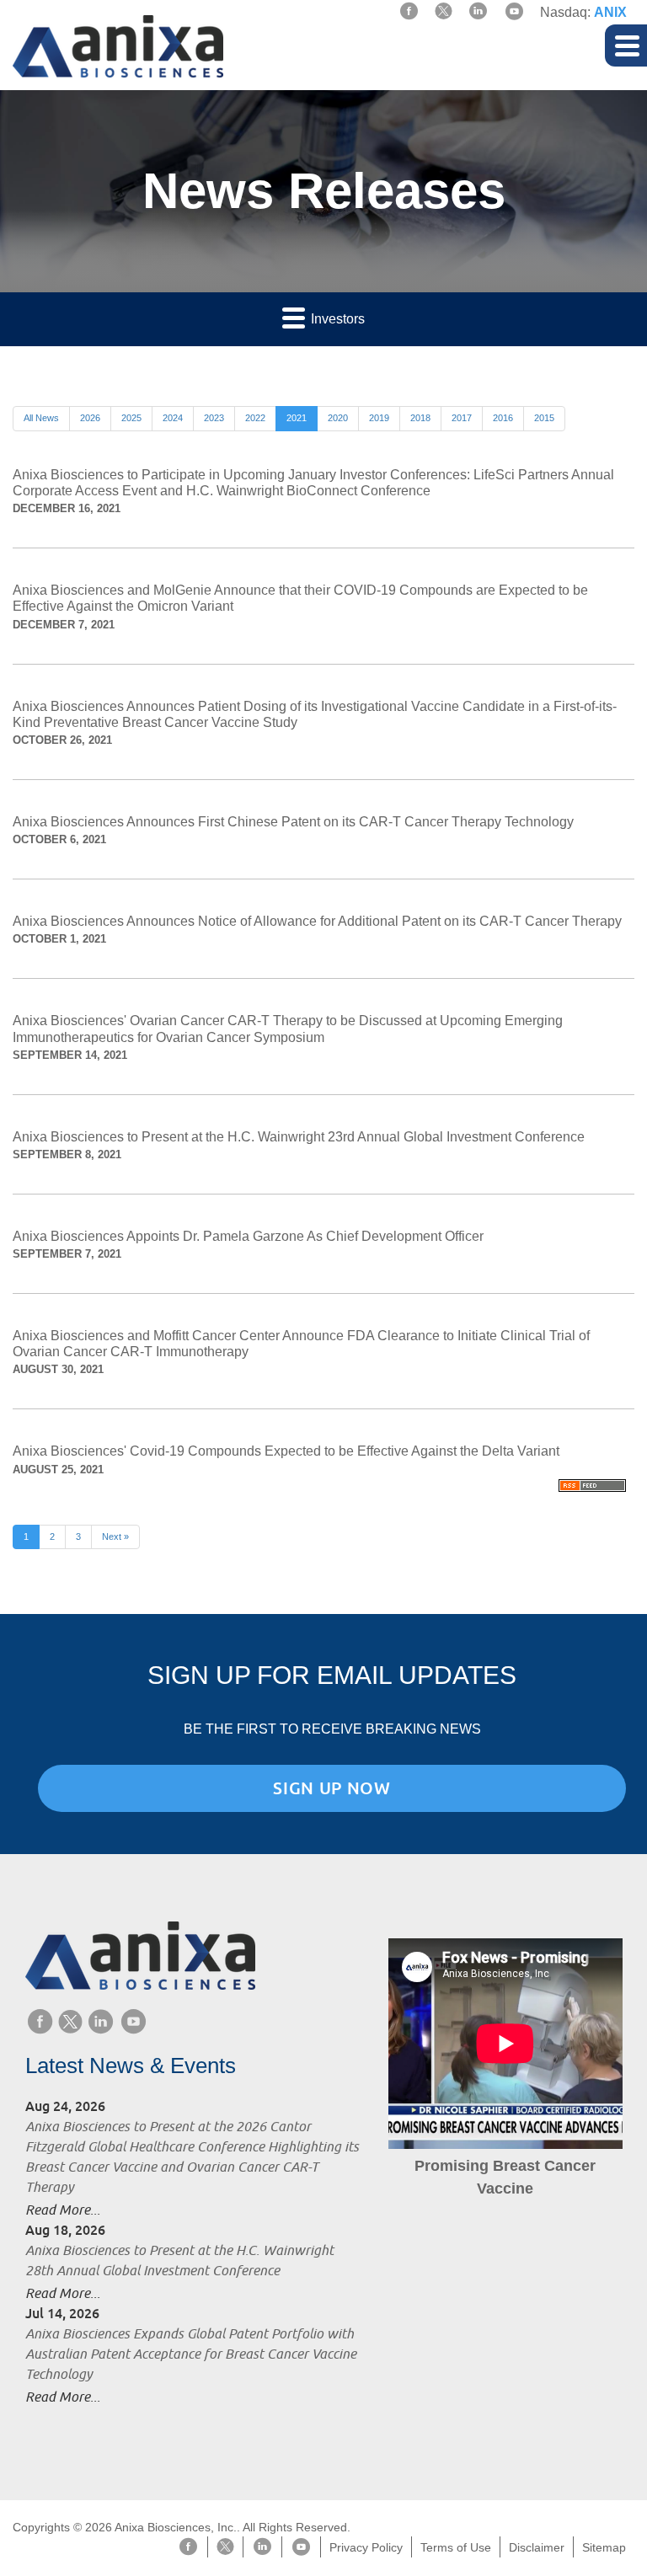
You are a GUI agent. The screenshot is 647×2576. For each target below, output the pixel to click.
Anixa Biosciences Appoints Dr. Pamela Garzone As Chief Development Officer (248, 1236)
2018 (420, 418)
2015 (544, 418)
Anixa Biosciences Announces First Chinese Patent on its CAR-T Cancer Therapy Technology (293, 822)
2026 (90, 418)
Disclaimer (537, 2547)
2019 (379, 418)
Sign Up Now (332, 1788)
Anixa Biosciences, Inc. (176, 2527)
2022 (255, 418)
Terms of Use (456, 2547)
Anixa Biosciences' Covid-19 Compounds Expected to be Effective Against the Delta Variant (286, 1451)
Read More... (63, 2210)
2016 (503, 418)
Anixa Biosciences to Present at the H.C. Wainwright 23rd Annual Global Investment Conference (299, 1137)
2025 (131, 418)
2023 (214, 418)
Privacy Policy (366, 2547)
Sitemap (604, 2547)
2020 (338, 418)
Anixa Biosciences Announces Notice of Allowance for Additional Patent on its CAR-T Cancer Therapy (317, 921)
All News (41, 418)
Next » (115, 1537)
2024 (173, 418)
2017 (462, 418)
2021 (297, 418)
